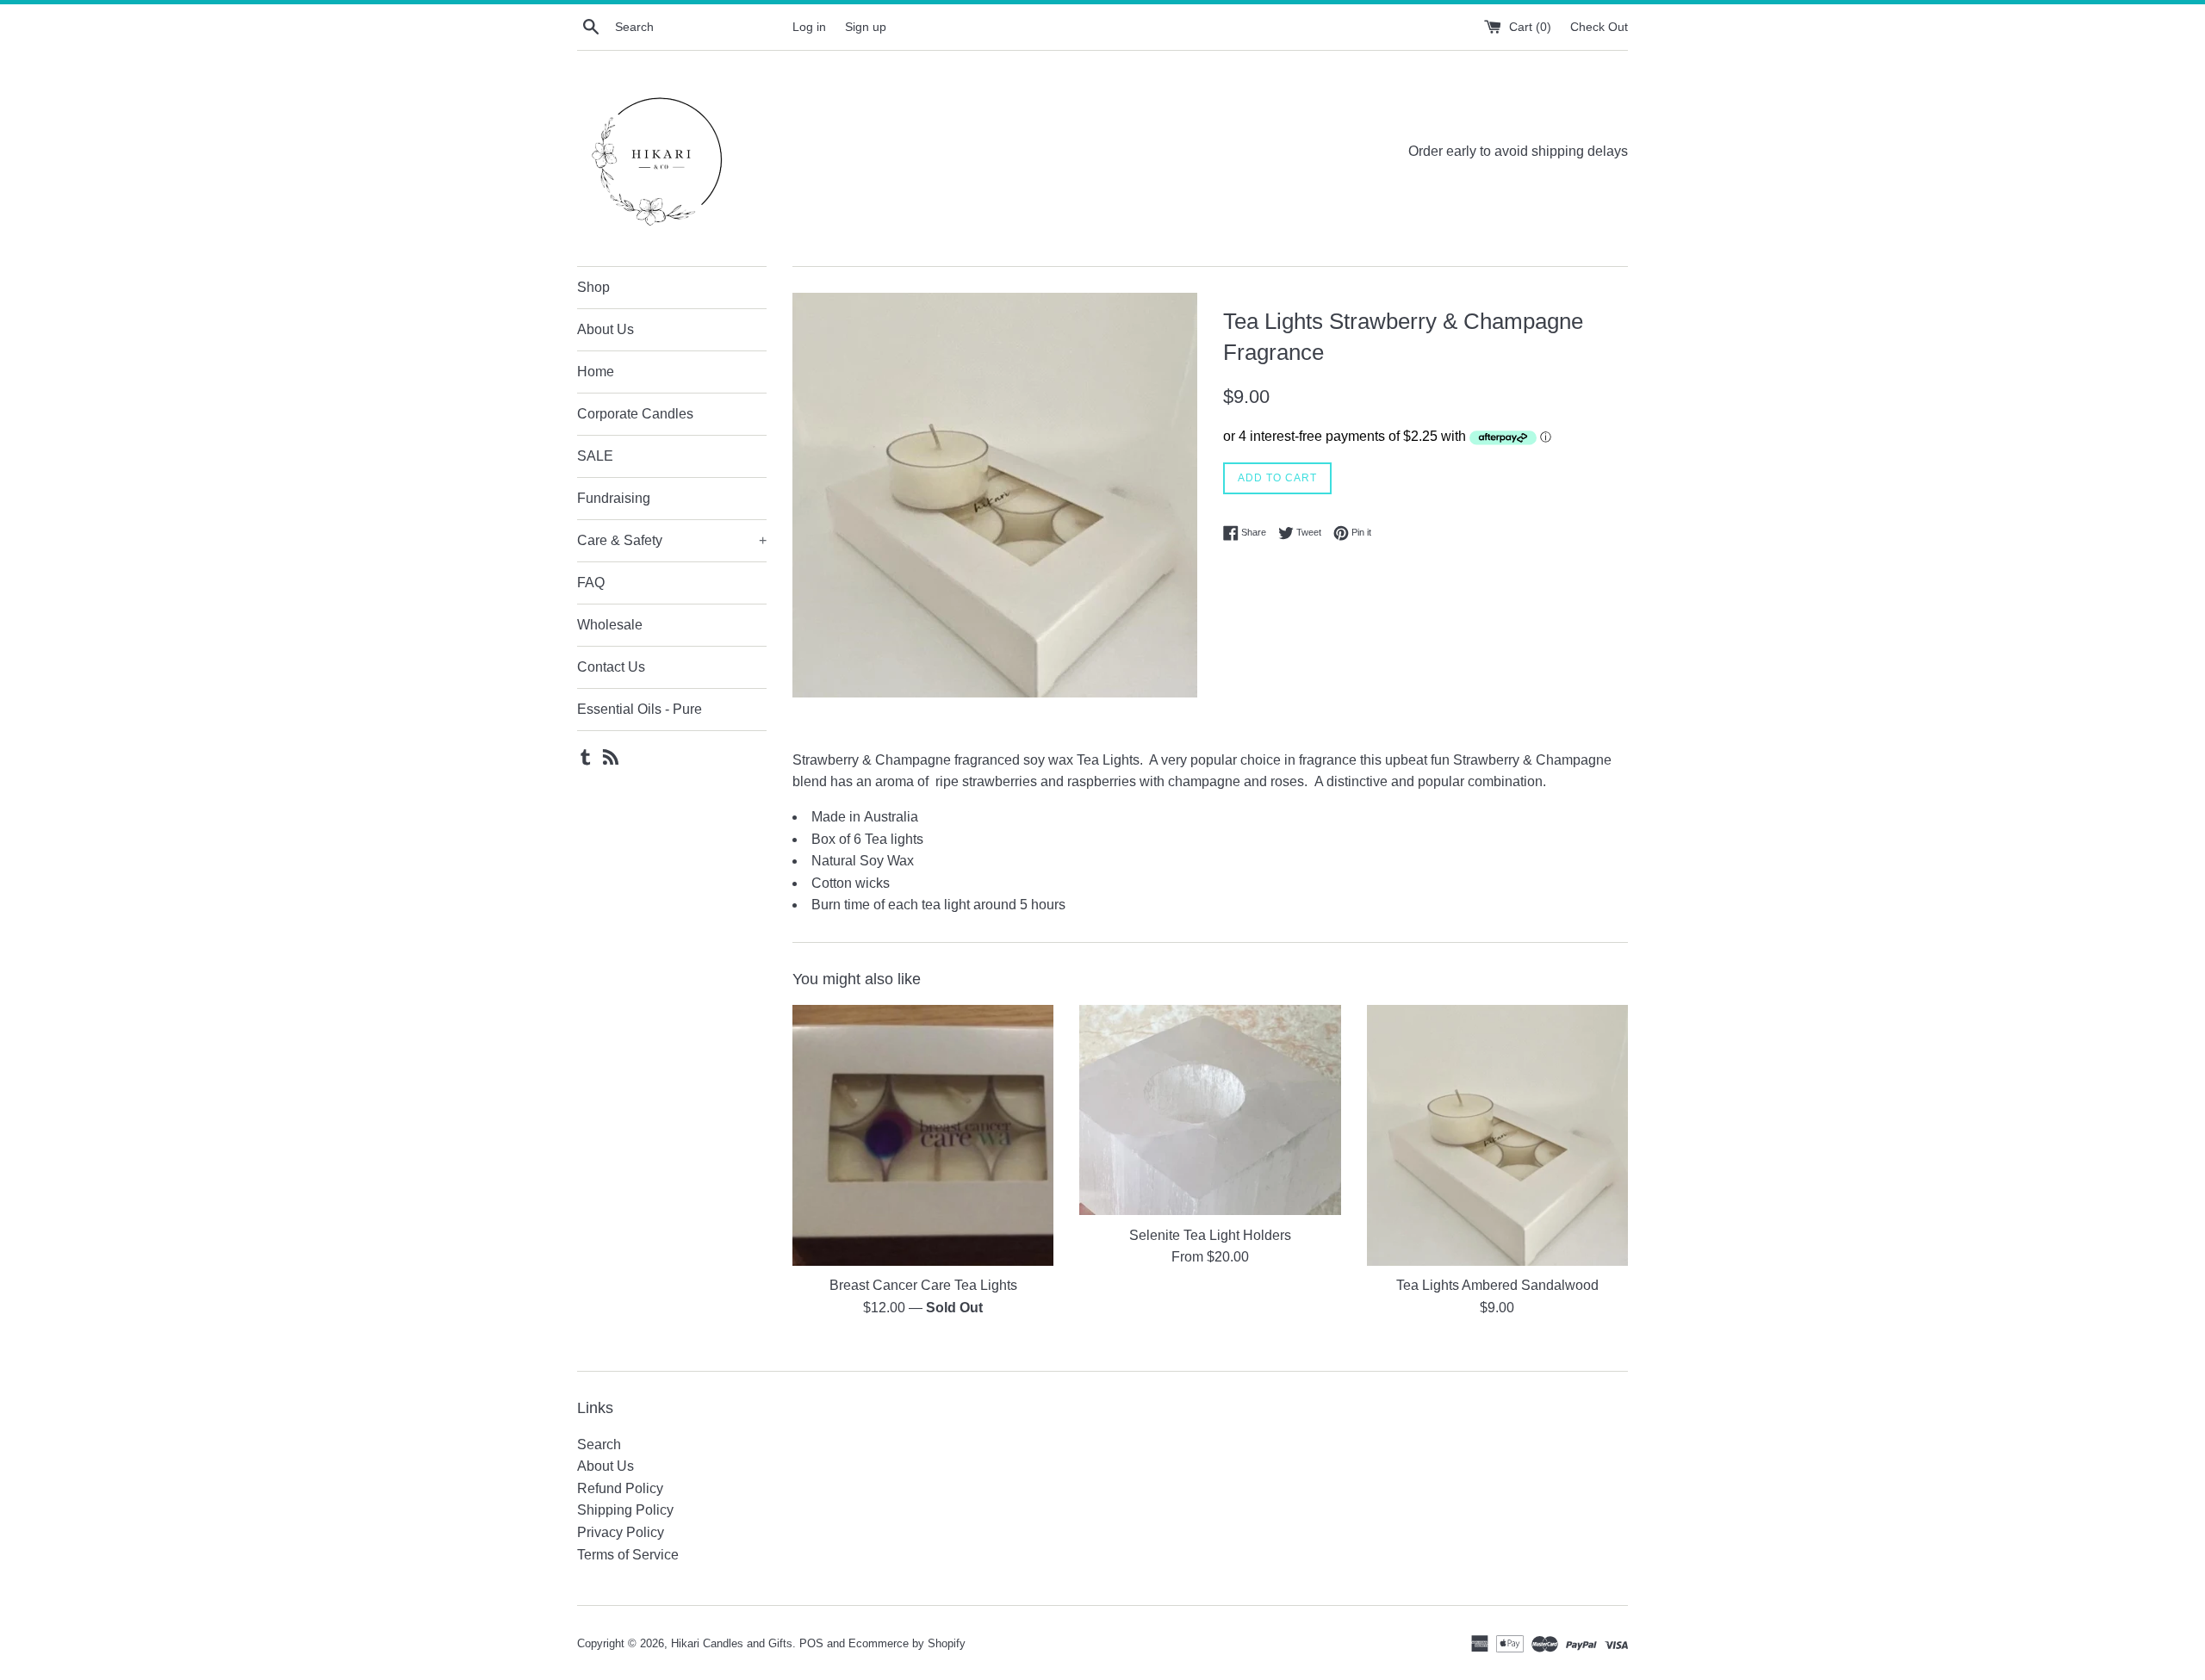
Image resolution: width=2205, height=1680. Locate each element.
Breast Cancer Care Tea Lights (923, 1285)
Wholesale (610, 625)
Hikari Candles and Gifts (732, 1643)
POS (811, 1643)
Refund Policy (620, 1488)
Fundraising (614, 498)
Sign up (866, 27)
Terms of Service (628, 1555)
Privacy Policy (621, 1532)
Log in (809, 27)
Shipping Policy (625, 1510)
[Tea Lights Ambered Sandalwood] (1497, 1135)
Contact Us (611, 667)
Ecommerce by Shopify (907, 1643)
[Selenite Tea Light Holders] (1210, 1110)
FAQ (591, 583)
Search (599, 1444)
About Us (606, 329)
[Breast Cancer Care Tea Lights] (923, 1135)
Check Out (1599, 27)
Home (596, 372)
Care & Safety (672, 540)
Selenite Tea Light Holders (1210, 1235)
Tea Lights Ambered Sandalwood (1497, 1285)
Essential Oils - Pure (640, 709)
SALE (595, 456)
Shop (593, 287)
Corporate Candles (635, 414)
